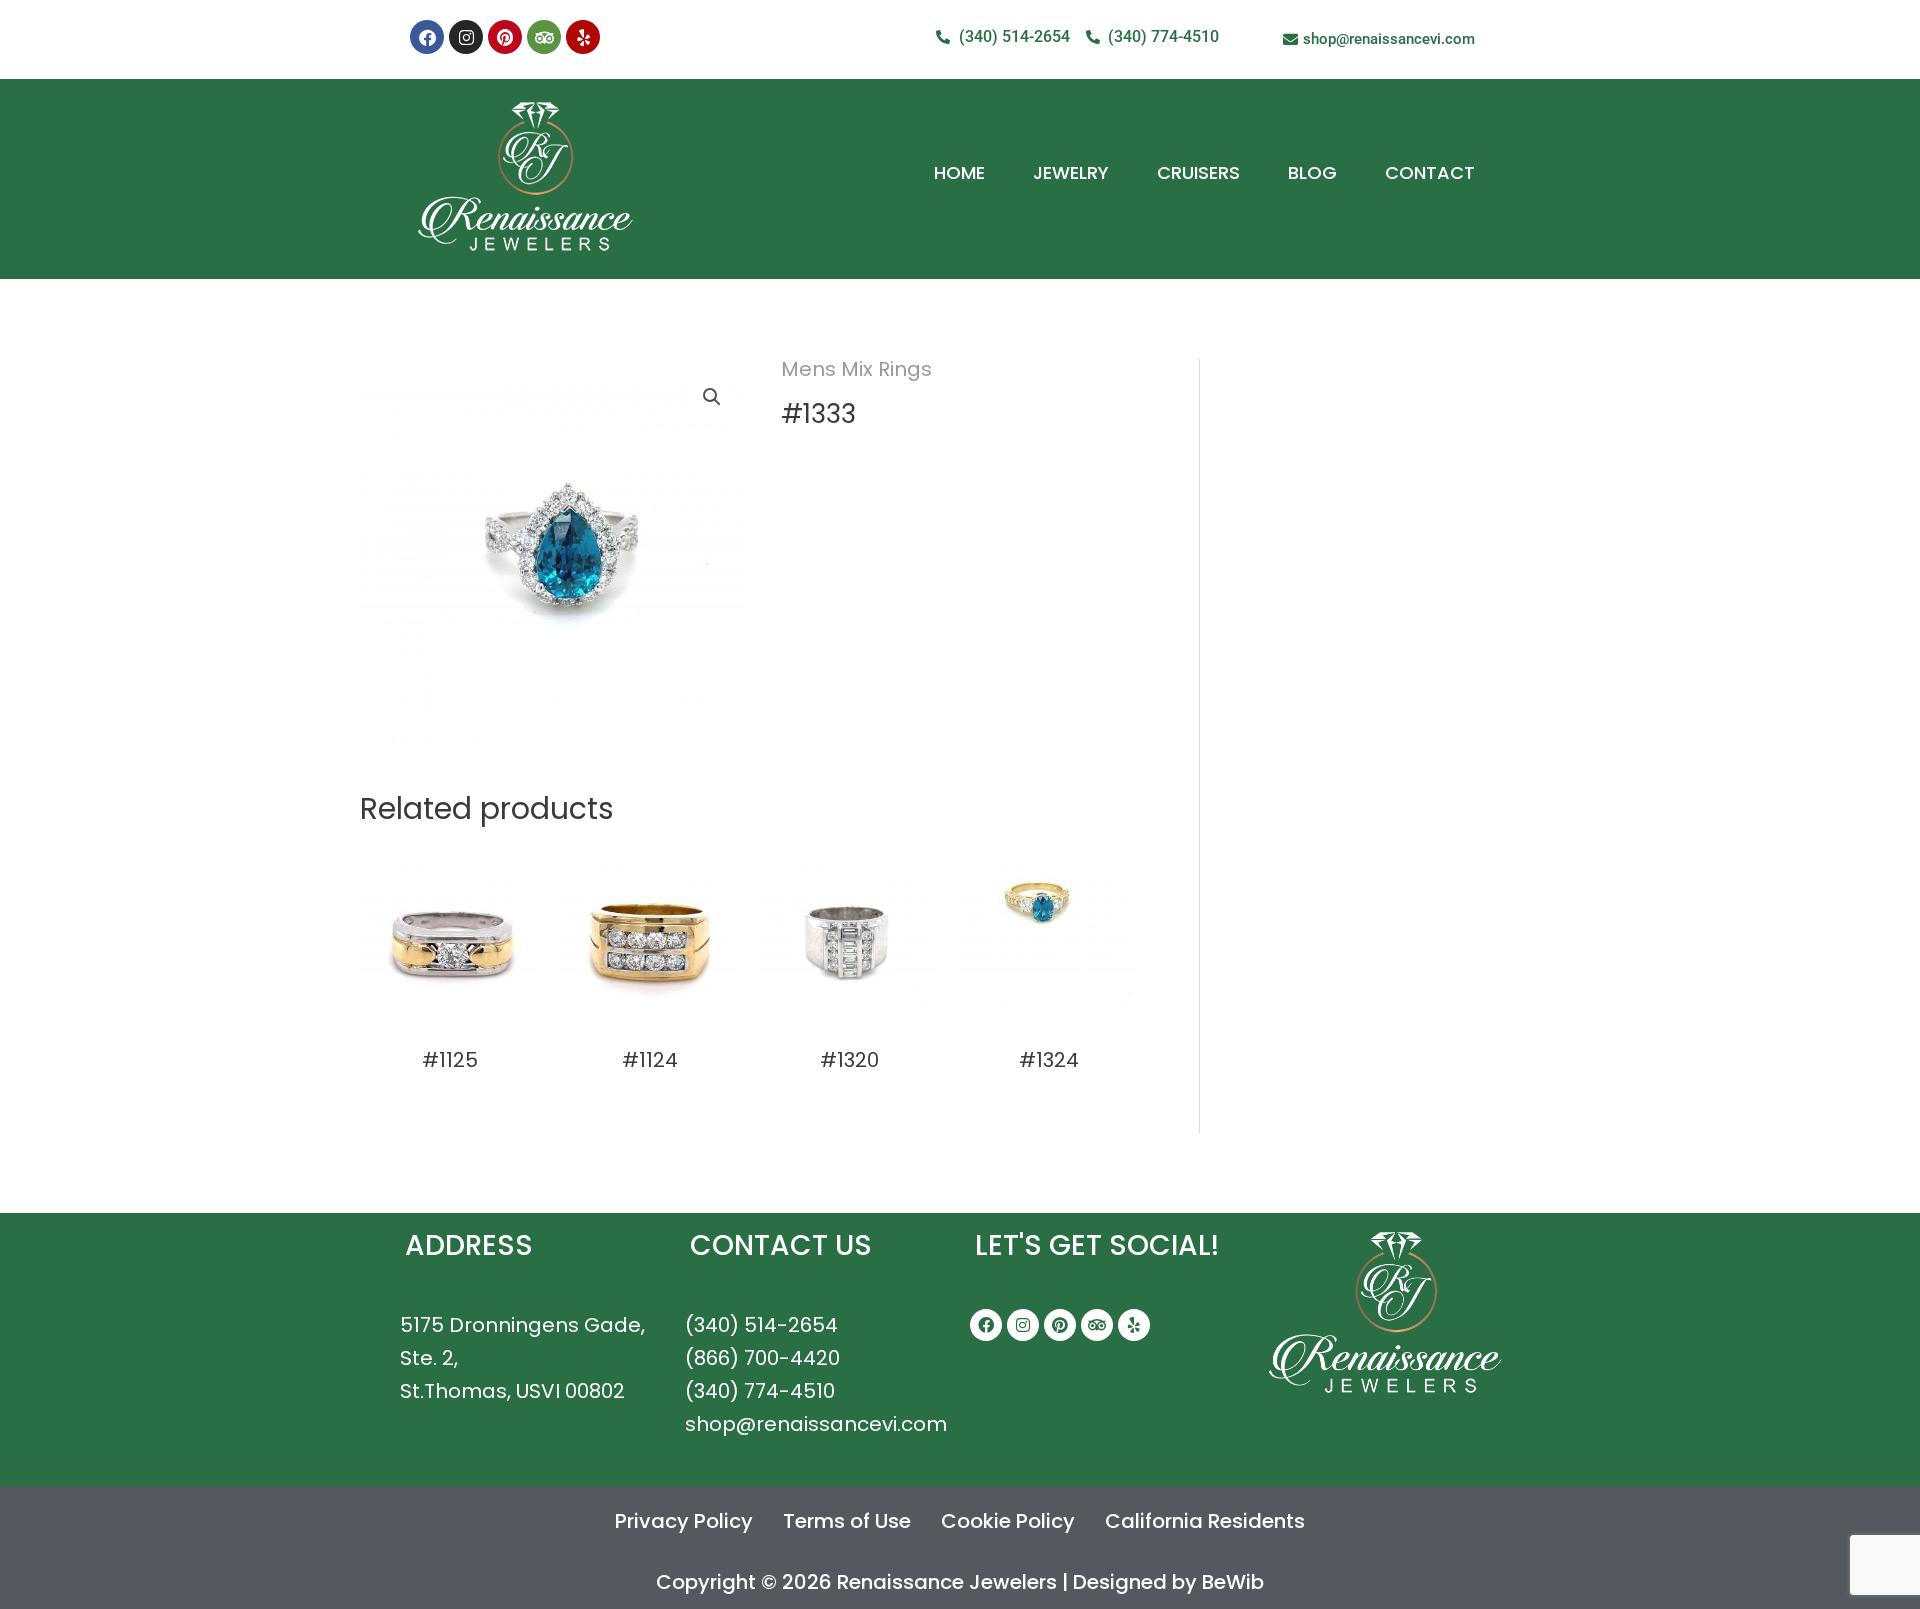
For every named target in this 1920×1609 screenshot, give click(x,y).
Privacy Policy (684, 1521)
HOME (959, 172)
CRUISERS (1198, 172)
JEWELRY (1071, 172)
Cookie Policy (1008, 1521)
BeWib (1233, 1582)
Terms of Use (847, 1521)
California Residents (1205, 1521)
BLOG (1312, 172)
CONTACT (1430, 172)
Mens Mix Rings (856, 369)
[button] (712, 397)
